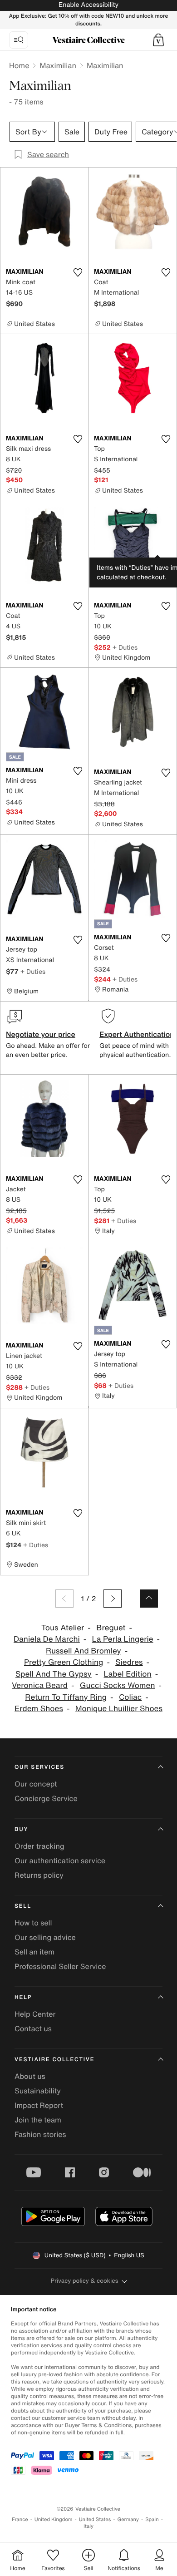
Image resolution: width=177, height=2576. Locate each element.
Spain (152, 2519)
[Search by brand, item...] (19, 40)
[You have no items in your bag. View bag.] (158, 40)
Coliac (130, 1697)
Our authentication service (60, 1860)
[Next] (113, 1599)
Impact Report (39, 2105)
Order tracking (39, 1846)
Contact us (33, 2028)
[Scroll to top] (149, 1599)
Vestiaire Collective (54, 2060)
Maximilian (58, 65)
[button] (158, 40)
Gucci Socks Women (118, 1685)
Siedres (129, 1662)
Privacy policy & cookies (85, 2281)
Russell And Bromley (84, 1651)
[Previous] (64, 1599)
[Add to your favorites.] (78, 272)
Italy (88, 2526)
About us (30, 2076)
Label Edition (128, 1674)
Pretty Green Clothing (64, 1662)
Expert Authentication (137, 1034)
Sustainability (38, 2091)
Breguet (111, 1628)
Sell (23, 1906)
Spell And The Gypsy (54, 1674)
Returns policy (39, 1875)
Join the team (38, 2120)
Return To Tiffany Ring (66, 1697)
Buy (21, 1829)
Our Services (39, 1767)
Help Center (35, 2014)
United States (95, 2519)
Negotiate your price (41, 1034)
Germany (128, 2519)
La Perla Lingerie (123, 1639)
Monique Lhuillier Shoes (119, 1709)
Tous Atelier (63, 1628)
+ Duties (125, 647)
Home (19, 65)
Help (23, 1997)
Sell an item (34, 1952)
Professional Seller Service (60, 1966)
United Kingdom (54, 2519)
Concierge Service (46, 1798)
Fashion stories (40, 2134)
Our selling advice (45, 1937)
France (20, 2519)
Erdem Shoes (39, 1709)
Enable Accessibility (88, 5)
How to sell (33, 1923)
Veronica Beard (40, 1685)
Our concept (36, 1784)
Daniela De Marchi (47, 1639)
